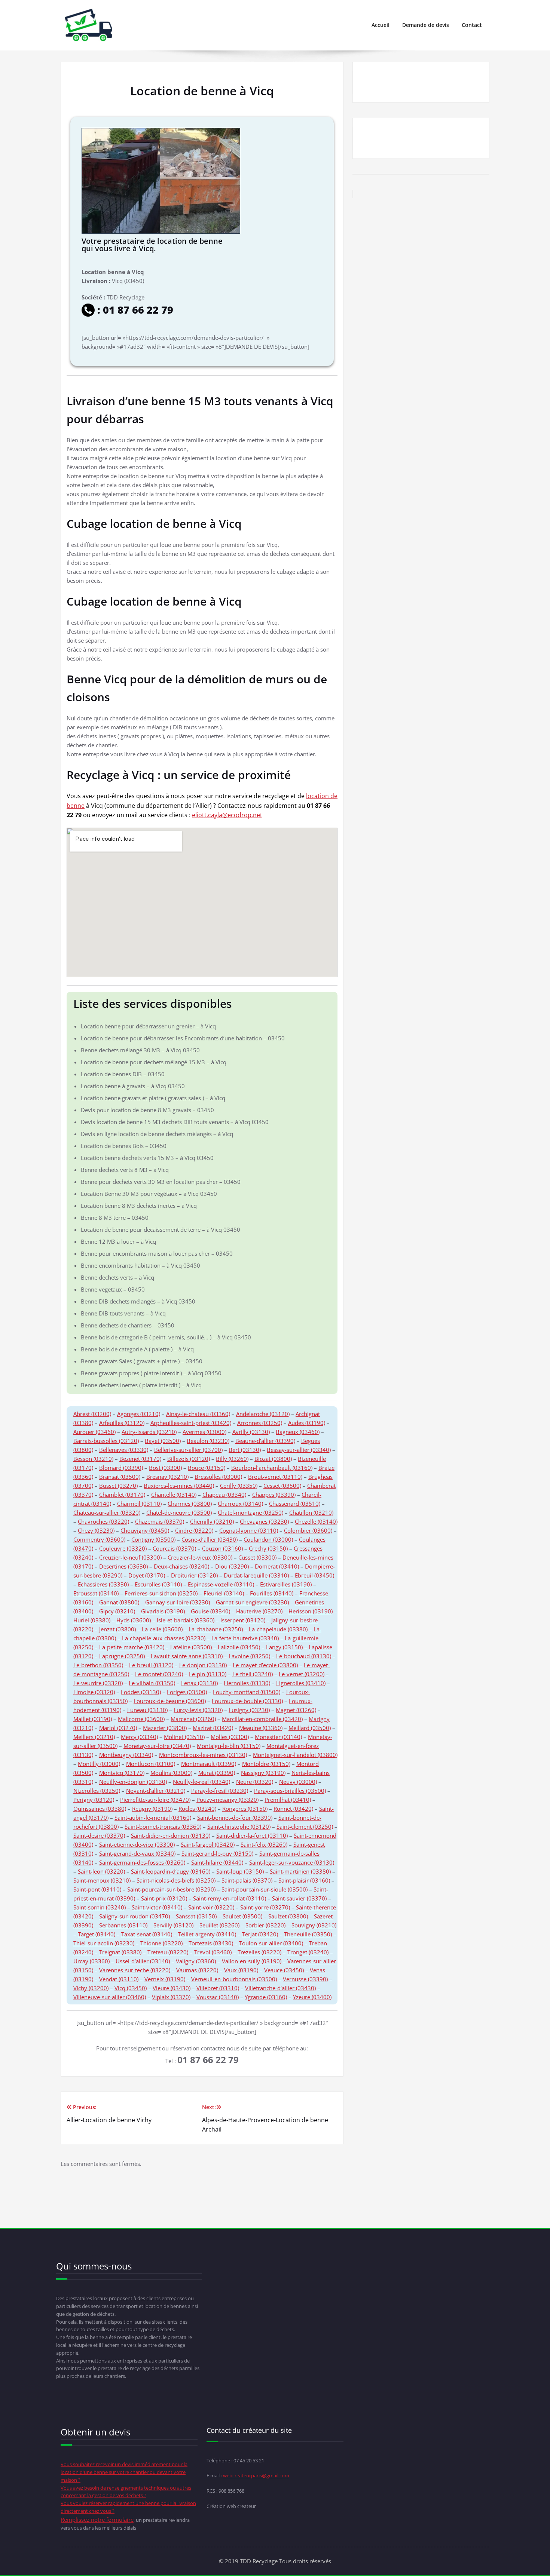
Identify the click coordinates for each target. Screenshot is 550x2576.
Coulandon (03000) (268, 1539)
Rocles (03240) (197, 1809)
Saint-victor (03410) (157, 1907)
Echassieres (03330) (103, 1584)
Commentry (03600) (99, 1539)
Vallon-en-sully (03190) (252, 1961)
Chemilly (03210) (212, 1521)
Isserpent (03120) (243, 1620)
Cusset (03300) (257, 1557)
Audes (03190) (307, 1423)
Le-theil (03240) (253, 1674)
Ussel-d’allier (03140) (143, 1961)
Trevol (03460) (213, 1952)
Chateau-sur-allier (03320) (107, 1512)
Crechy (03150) (268, 1548)
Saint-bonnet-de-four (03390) (235, 1818)
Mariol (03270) (118, 1728)
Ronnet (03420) (293, 1809)
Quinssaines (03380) (100, 1809)
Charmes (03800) (190, 1504)
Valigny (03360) (196, 1961)
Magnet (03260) (296, 1710)
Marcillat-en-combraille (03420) (262, 1719)
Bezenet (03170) (140, 1459)
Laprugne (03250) (122, 1656)
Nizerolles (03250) (97, 1791)
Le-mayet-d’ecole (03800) (265, 1665)
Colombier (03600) (308, 1530)
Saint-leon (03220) (101, 1871)
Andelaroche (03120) (263, 1414)
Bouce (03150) (207, 1468)
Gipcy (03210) (117, 1611)
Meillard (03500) (310, 1728)
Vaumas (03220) (197, 1970)
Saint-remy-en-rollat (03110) (230, 1898)
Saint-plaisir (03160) (304, 1880)
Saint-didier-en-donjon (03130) (171, 1835)
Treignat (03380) (120, 1952)
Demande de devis (426, 25)
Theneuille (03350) (308, 1934)
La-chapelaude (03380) (278, 1629)
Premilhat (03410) (288, 1800)
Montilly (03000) (99, 1764)
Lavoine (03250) (249, 1656)
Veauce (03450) (284, 1970)
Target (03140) (97, 1934)
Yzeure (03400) (312, 1997)
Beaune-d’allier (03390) (265, 1441)
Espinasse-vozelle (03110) (221, 1584)
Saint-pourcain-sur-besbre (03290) (171, 1889)
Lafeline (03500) (191, 1647)
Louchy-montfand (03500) (247, 1692)
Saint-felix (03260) (264, 1844)
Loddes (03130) (141, 1692)
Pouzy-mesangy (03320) (227, 1800)
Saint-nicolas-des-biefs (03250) (176, 1880)
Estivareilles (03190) (286, 1584)
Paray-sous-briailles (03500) (290, 1791)
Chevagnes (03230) (264, 1521)
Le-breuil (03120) (151, 1665)
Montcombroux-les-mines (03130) (203, 1755)
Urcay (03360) (91, 1961)
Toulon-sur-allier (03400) (271, 1943)
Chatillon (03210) (311, 1512)
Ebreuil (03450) (314, 1575)
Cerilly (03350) (239, 1486)
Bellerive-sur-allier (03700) (188, 1450)
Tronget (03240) (308, 1952)
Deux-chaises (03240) (181, 1566)
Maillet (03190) (93, 1719)
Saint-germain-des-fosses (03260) (142, 1862)
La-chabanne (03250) (216, 1629)
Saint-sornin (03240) (100, 1907)
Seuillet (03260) (219, 1925)
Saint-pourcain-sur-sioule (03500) (265, 1889)
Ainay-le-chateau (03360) (198, 1414)
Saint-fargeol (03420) (208, 1844)
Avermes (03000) (204, 1432)
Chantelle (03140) (174, 1495)
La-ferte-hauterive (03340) (245, 1638)
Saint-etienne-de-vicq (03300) (137, 1844)
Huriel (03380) (92, 1620)
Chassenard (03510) (295, 1504)
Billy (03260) (232, 1459)
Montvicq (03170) (122, 1773)
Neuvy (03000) (298, 1782)
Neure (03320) (255, 1782)
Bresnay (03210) (167, 1477)
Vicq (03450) (131, 1988)
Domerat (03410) (277, 1566)
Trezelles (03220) (259, 1952)
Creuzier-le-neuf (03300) (130, 1557)
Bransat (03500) (120, 1477)
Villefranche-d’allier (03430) (280, 1988)
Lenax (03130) (199, 1683)
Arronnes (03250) (260, 1423)
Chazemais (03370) (160, 1521)
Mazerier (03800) (165, 1728)
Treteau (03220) (168, 1952)
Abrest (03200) (92, 1414)
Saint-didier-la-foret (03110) (252, 1835)
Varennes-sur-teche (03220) (135, 1970)
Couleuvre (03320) (123, 1548)
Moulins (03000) (171, 1773)
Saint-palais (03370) (247, 1880)
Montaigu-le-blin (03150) (229, 1746)
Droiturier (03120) (194, 1575)
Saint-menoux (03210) (102, 1880)
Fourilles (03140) (272, 1593)
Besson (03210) (93, 1459)
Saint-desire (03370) (99, 1835)
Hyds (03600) (134, 1620)
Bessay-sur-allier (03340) (299, 1450)
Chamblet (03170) (122, 1495)
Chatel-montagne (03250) (250, 1512)
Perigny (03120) (94, 1800)
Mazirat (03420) (213, 1728)
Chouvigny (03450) (145, 1530)
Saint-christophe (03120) (239, 1826)
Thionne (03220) (161, 1943)
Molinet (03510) (184, 1737)
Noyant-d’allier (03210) (156, 1791)
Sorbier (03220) (265, 1925)
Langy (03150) (284, 1647)
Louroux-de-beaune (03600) (170, 1701)
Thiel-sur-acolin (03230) (104, 1943)
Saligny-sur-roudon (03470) (135, 1916)
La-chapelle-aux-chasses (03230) (164, 1638)
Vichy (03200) (91, 1988)
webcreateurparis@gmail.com (256, 2475)
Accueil (381, 25)
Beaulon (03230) (208, 1441)
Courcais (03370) (174, 1548)
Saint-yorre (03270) (265, 1907)
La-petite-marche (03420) (132, 1647)
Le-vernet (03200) (302, 1674)
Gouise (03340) (210, 1611)
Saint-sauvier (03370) (299, 1898)
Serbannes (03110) (123, 1925)
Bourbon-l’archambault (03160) (272, 1468)
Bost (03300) (165, 1468)
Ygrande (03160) (266, 1997)
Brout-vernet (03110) (275, 1477)
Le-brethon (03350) (98, 1665)
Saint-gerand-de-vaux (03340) (137, 1853)
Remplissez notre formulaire (97, 2520)
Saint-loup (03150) (240, 1871)
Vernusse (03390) (305, 1979)
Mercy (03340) (139, 1737)
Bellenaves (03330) (124, 1450)
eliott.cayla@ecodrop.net (227, 815)
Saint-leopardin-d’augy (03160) (171, 1871)
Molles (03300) (230, 1737)
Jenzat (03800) (117, 1629)
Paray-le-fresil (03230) (220, 1791)
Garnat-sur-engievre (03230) (252, 1602)
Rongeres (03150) (245, 1809)
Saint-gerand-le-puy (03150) (217, 1853)
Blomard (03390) (121, 1468)
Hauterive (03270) (259, 1611)
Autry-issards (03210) (149, 1432)
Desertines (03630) (123, 1566)
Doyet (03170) (147, 1575)
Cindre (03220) (194, 1530)
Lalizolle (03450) (239, 1647)
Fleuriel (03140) (224, 1593)
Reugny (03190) (152, 1809)
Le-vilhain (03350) (152, 1683)
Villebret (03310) (218, 1988)
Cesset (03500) (282, 1486)
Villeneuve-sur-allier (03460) (110, 1997)
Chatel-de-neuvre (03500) (179, 1512)
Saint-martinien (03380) (300, 1871)
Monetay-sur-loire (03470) (157, 1746)
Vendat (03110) (119, 1979)
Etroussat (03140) (96, 1593)
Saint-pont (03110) (97, 1889)
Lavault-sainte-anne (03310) (187, 1656)
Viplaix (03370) (171, 1997)
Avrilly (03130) (251, 1432)
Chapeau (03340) (224, 1495)
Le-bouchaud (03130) (304, 1656)
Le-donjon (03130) (203, 1665)
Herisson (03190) (311, 1611)
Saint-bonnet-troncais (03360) (163, 1826)
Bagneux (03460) (298, 1432)
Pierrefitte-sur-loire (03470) (155, 1800)
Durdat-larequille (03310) (256, 1575)
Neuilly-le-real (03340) (201, 1782)
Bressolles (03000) (218, 1477)
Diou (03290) (232, 1566)
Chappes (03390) (274, 1495)
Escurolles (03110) (158, 1584)
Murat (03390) (217, 1773)
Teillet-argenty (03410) (207, 1934)
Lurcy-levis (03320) (198, 1710)
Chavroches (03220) (103, 1521)
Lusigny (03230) (249, 1710)
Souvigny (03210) (314, 1925)
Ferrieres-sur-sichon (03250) (161, 1593)
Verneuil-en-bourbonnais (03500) (234, 1979)
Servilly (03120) (173, 1925)
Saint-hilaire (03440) (217, 1862)
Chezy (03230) (96, 1530)
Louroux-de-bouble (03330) (247, 1701)
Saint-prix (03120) (164, 1898)
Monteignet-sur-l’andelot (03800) (295, 1755)
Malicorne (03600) (141, 1719)
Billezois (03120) (189, 1459)
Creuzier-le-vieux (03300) (200, 1557)
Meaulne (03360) (261, 1728)
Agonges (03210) (139, 1414)
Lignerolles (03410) (301, 1683)
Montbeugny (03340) (126, 1755)
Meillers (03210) (94, 1737)
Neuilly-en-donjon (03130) (133, 1782)
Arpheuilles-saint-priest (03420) (191, 1423)
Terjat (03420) (260, 1934)
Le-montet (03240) (159, 1674)
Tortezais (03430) (211, 1943)
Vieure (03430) (172, 1988)
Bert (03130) (245, 1450)
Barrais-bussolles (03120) (106, 1441)
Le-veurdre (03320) (98, 1683)
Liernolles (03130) (247, 1683)
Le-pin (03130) (208, 1674)
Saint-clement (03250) (305, 1826)
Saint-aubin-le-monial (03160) (153, 1818)
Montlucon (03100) (151, 1764)
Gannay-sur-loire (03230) (178, 1602)
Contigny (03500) (153, 1539)
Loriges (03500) (187, 1692)
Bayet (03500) (163, 1441)
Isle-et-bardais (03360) (186, 1620)
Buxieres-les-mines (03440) (179, 1486)
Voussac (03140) (218, 1997)
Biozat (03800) (273, 1459)
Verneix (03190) (165, 1979)
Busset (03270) (118, 1486)
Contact (472, 25)
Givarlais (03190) (163, 1611)
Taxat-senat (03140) (147, 1934)
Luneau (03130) (147, 1710)
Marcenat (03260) (193, 1719)
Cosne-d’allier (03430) (210, 1539)
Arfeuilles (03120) (122, 1423)
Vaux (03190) (241, 1970)
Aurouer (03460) (94, 1432)
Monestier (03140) (278, 1737)
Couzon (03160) (222, 1548)
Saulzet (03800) (288, 1916)
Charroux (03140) (240, 1504)
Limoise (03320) (94, 1692)
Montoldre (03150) (266, 1764)
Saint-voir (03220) (211, 1907)
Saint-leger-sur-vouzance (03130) (292, 1862)
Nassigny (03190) (263, 1773)
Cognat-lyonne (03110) (249, 1530)
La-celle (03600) (162, 1629)
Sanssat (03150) (196, 1916)
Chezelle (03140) (316, 1521)
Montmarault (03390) (209, 1764)
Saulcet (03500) (242, 1916)
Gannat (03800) (119, 1602)
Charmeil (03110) (139, 1504)
